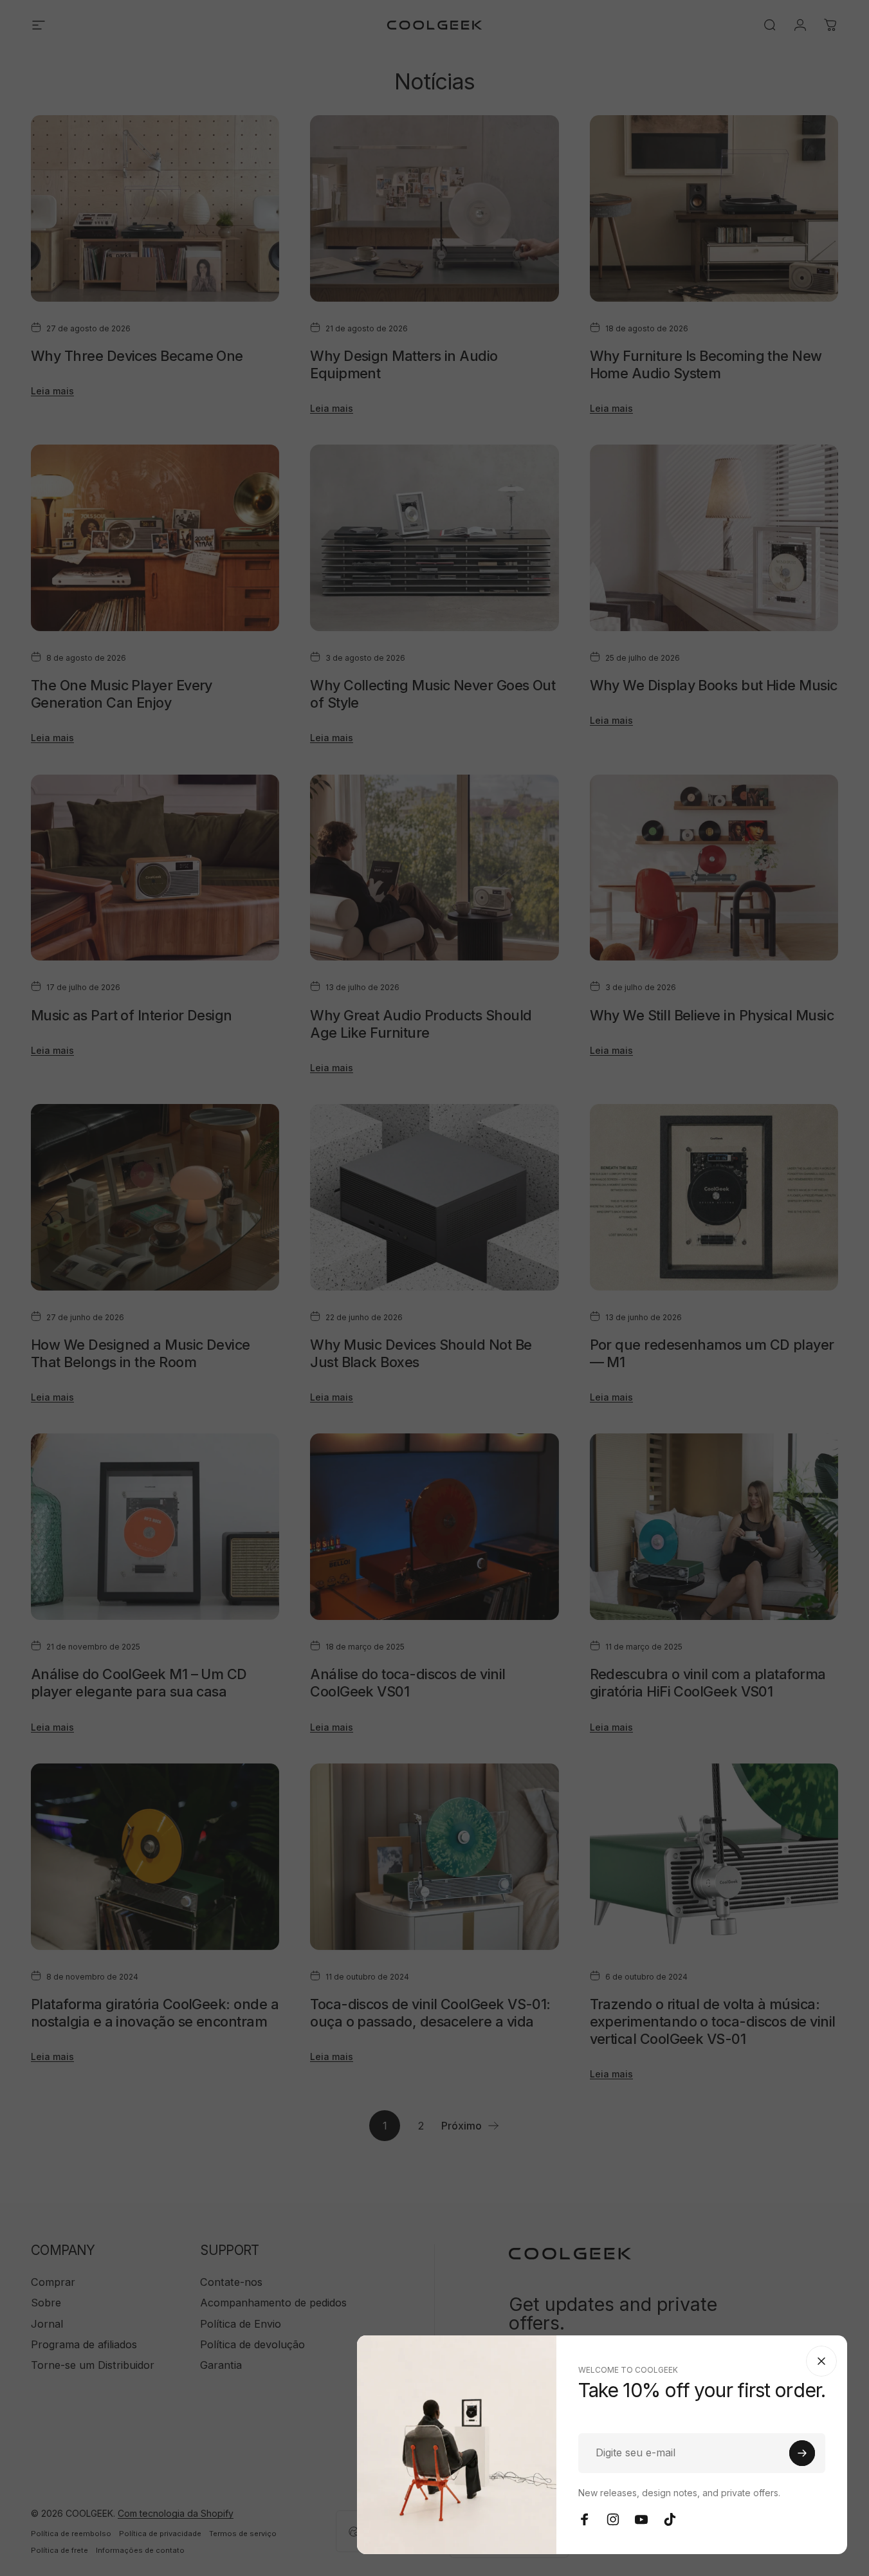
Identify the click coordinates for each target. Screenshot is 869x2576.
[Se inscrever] (802, 2453)
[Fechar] (821, 2361)
